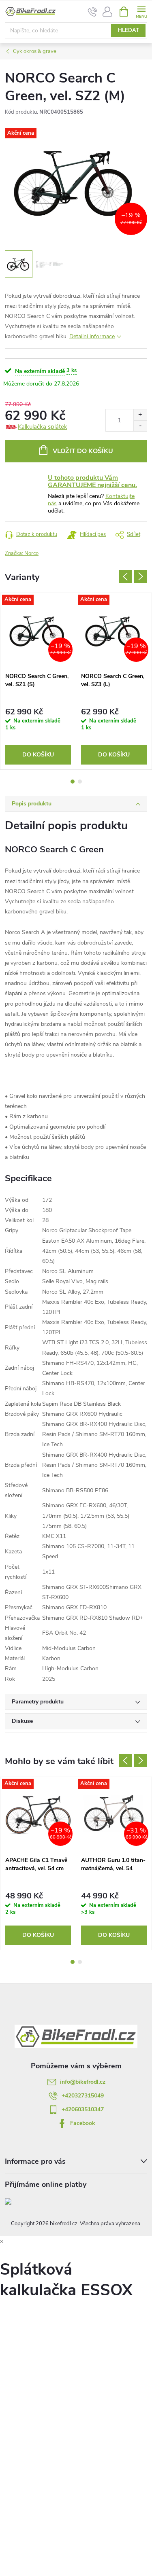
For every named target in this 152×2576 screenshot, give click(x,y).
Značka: (22, 553)
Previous (126, 576)
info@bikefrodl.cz (83, 2082)
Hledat (128, 30)
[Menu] (141, 11)
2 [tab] (80, 782)
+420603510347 (83, 2109)
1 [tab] (73, 782)
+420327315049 (83, 2096)
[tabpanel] (38, 681)
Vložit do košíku (83, 451)
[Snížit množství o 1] (140, 426)
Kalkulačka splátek (43, 427)
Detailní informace (92, 336)
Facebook (83, 2123)
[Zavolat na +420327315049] (93, 12)
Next (140, 576)
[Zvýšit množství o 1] (140, 415)
